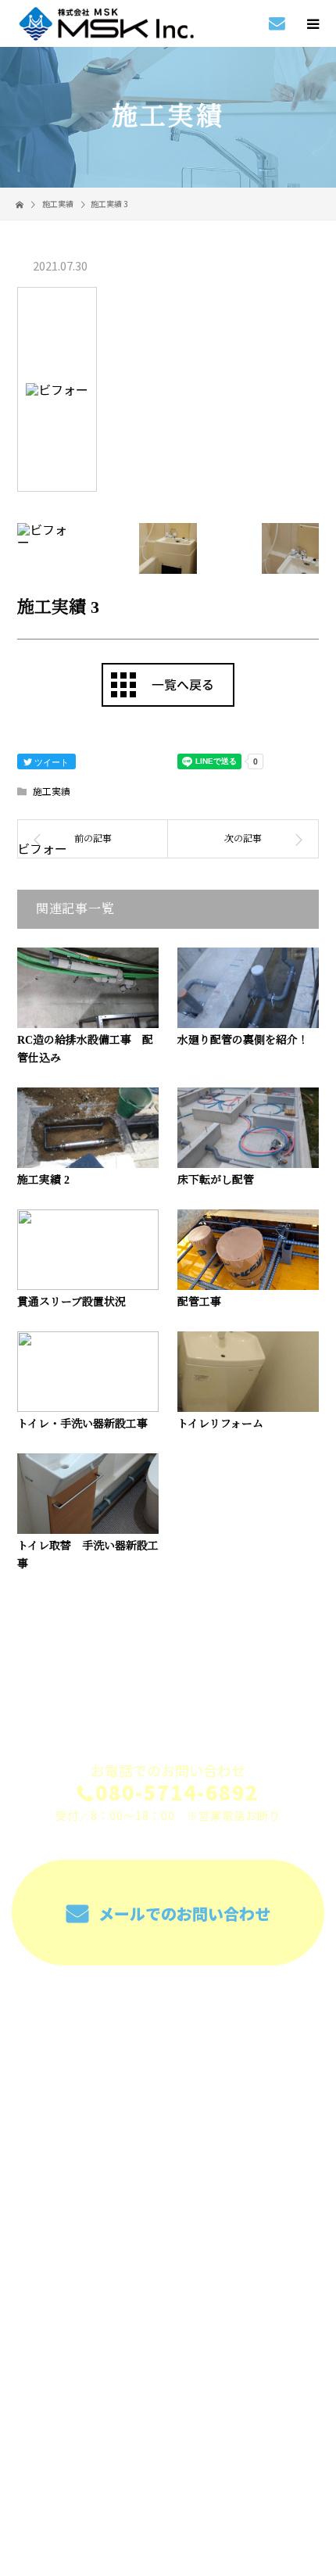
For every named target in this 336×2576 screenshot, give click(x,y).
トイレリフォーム (220, 1424)
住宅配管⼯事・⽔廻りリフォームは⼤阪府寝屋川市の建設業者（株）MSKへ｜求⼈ (168, 2469)
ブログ (168, 2194)
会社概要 (168, 2158)
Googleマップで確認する (168, 2369)
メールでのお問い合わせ (182, 1913)
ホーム (168, 2011)
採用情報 (168, 2084)
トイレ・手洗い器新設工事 (82, 1424)
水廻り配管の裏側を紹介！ (243, 1040)
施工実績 (52, 791)
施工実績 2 (43, 1180)
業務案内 (168, 2048)
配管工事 (199, 1302)
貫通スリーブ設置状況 (71, 1302)
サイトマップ (168, 2231)
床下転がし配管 (216, 1180)
